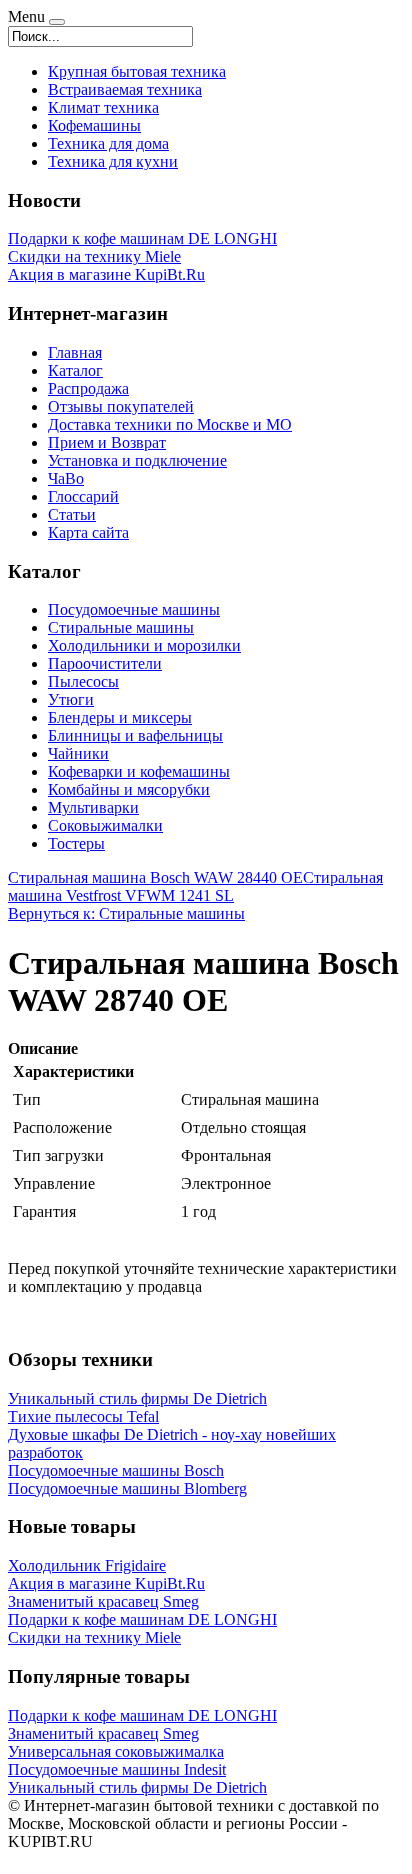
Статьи (72, 514)
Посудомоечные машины (134, 609)
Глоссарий (83, 496)
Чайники (78, 753)
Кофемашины (94, 125)
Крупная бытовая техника (137, 71)
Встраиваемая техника (125, 89)
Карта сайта (88, 532)
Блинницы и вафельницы (135, 735)
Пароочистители (105, 663)
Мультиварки (93, 807)
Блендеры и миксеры (120, 717)
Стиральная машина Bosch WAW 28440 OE (155, 877)
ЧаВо (66, 478)
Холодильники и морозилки (144, 645)
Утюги (71, 699)
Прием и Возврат (107, 442)
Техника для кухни (113, 161)
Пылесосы (83, 681)
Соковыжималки (105, 825)
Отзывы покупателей (121, 406)
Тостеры (76, 843)
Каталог (75, 370)
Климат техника (103, 107)
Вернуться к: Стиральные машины (126, 913)
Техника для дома (108, 143)
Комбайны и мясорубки (129, 789)
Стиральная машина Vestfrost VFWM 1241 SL (195, 886)
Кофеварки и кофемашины (139, 771)
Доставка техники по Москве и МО (170, 424)
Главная (75, 352)
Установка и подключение (137, 460)
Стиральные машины (121, 627)
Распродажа (88, 388)
